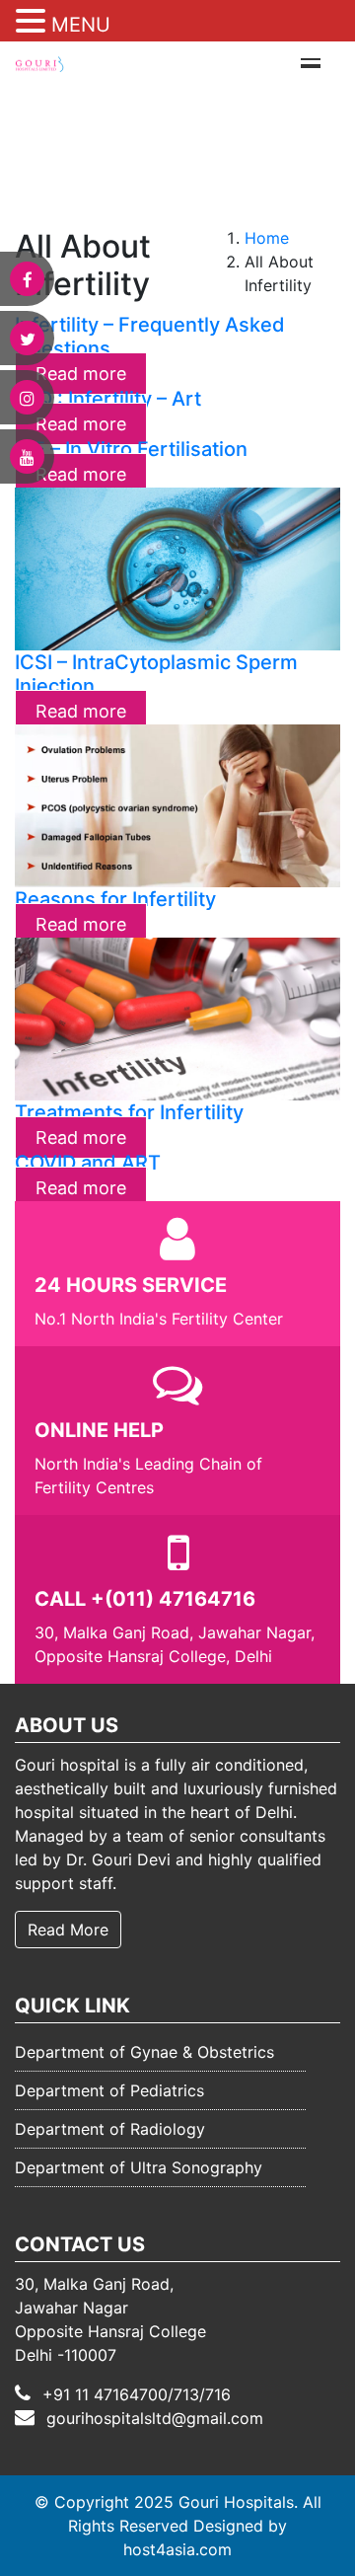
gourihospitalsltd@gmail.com (155, 2418)
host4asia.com (177, 2549)
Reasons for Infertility (115, 899)
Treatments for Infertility (129, 1112)
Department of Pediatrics (109, 2090)
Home (267, 238)
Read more (81, 711)
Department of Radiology (110, 2129)
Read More (68, 1930)
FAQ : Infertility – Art (108, 399)
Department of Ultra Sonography (139, 2167)
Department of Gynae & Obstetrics (144, 2052)
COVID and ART (88, 1163)
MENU (81, 25)
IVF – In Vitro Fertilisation (131, 449)
